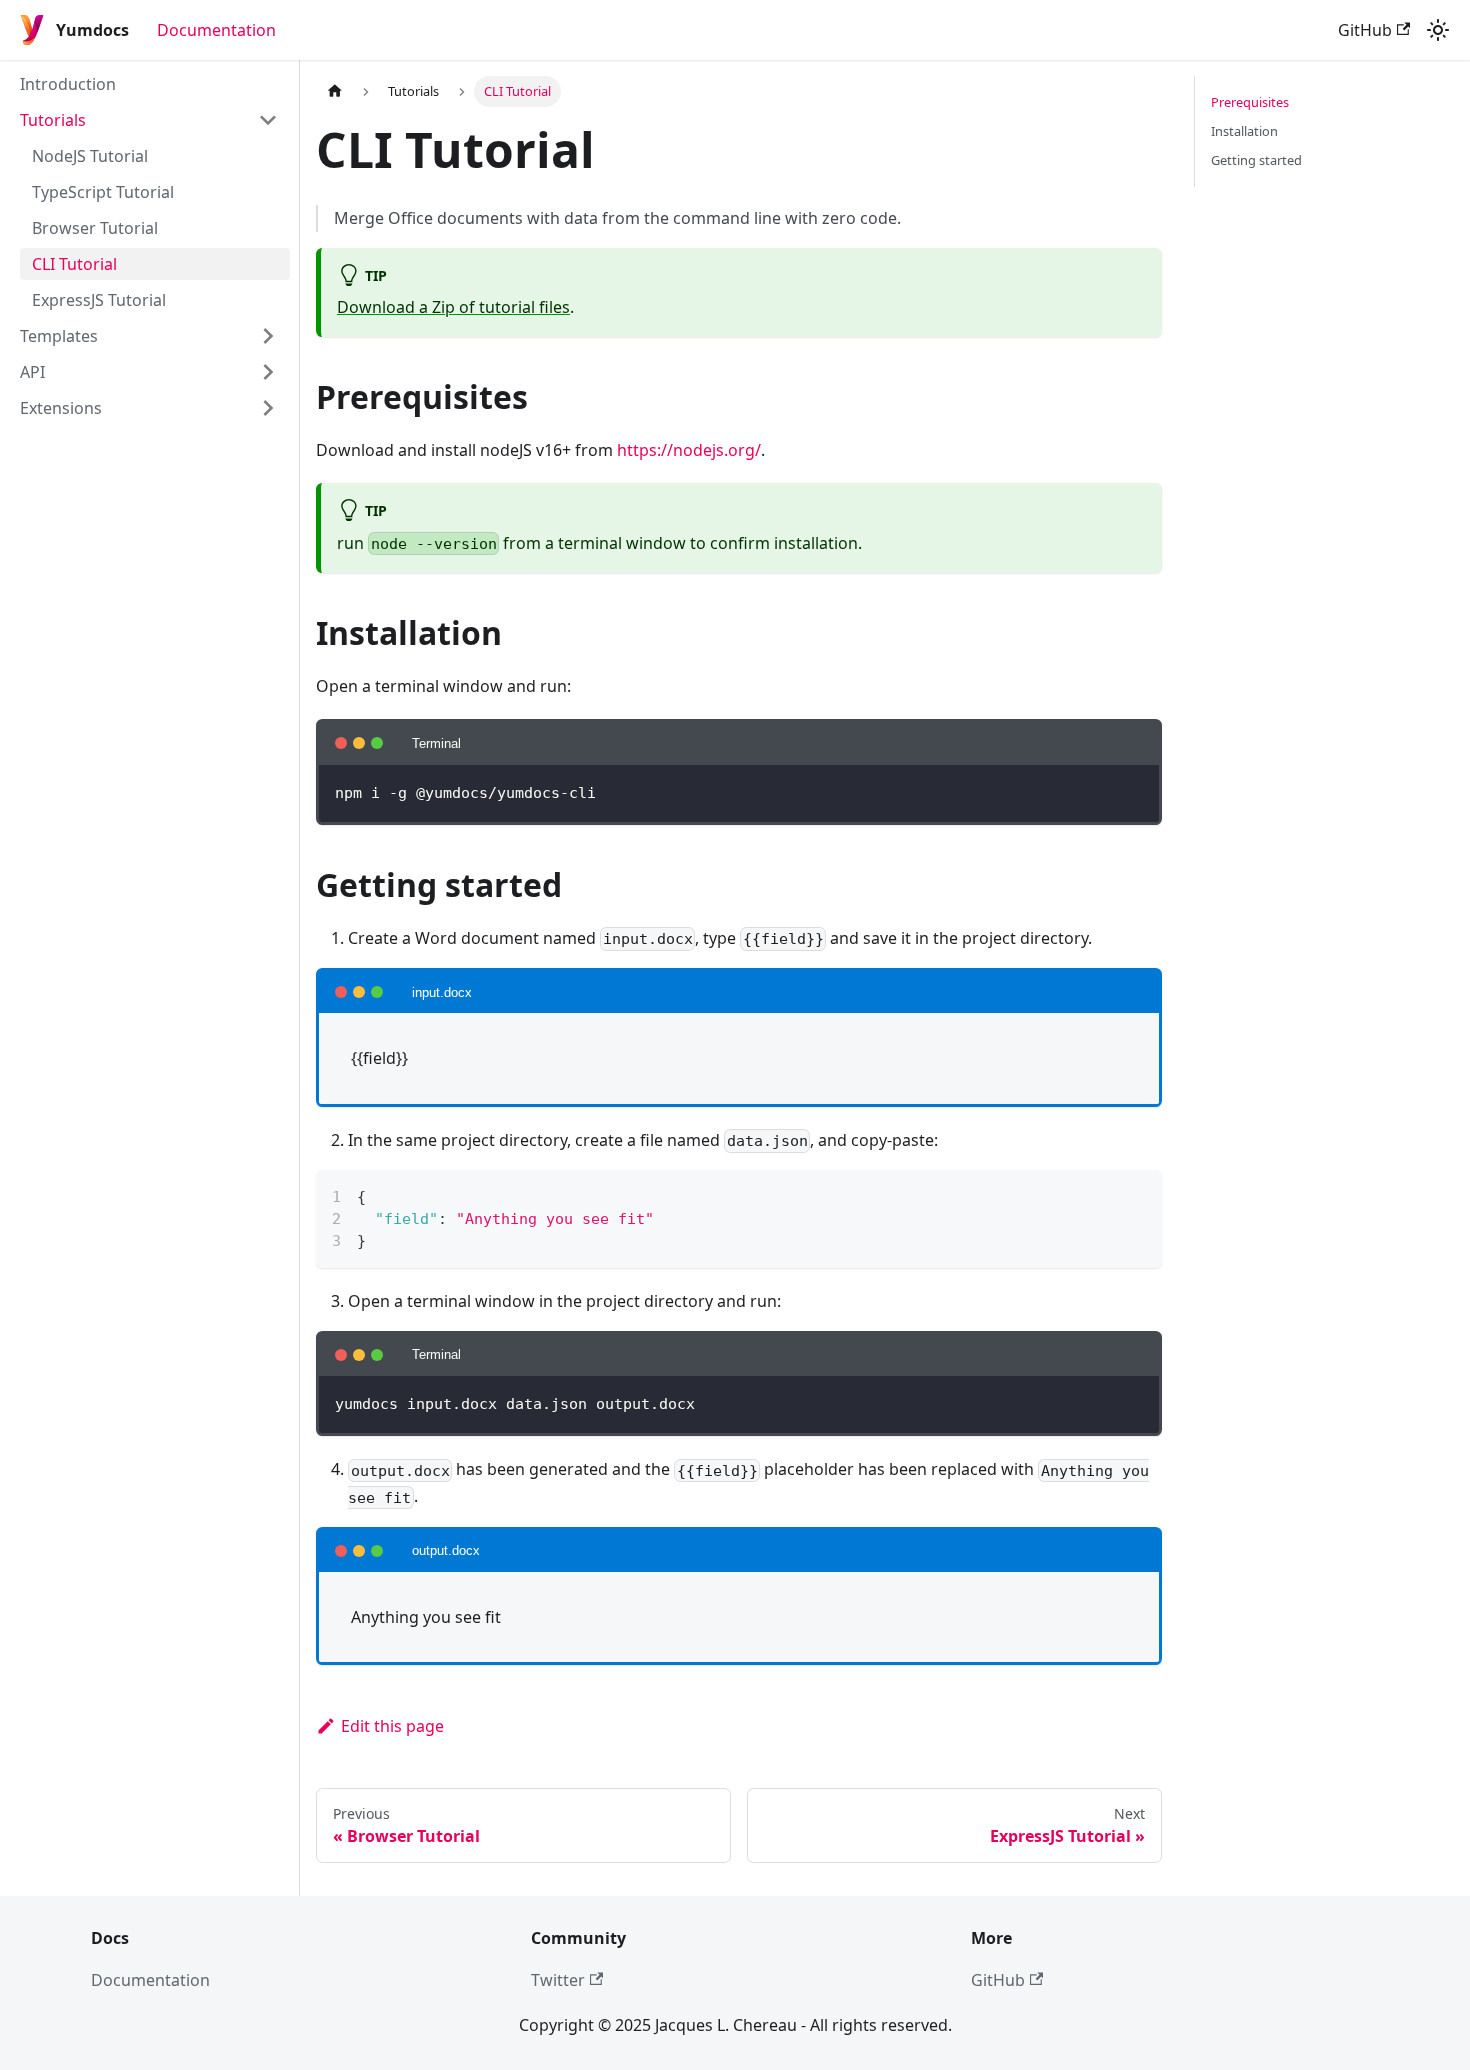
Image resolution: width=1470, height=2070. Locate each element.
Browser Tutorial (95, 228)
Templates (59, 336)
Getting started (1256, 160)
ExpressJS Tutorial (99, 300)
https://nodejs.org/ (689, 450)
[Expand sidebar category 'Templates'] (268, 336)
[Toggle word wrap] (1101, 1195)
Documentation (216, 30)
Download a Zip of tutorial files (453, 307)
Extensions (61, 408)
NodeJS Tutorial (90, 156)
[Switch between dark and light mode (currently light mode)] (1438, 30)
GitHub (1365, 30)
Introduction (68, 84)
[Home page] (335, 91)
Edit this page (392, 1726)
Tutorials (53, 120)
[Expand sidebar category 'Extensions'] (268, 408)
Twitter (558, 1980)
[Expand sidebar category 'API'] (268, 372)
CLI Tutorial (74, 264)
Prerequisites (1250, 102)
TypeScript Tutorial (103, 192)
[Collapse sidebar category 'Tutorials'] (268, 120)
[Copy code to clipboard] (1137, 1195)
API (32, 372)
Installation (1244, 131)
